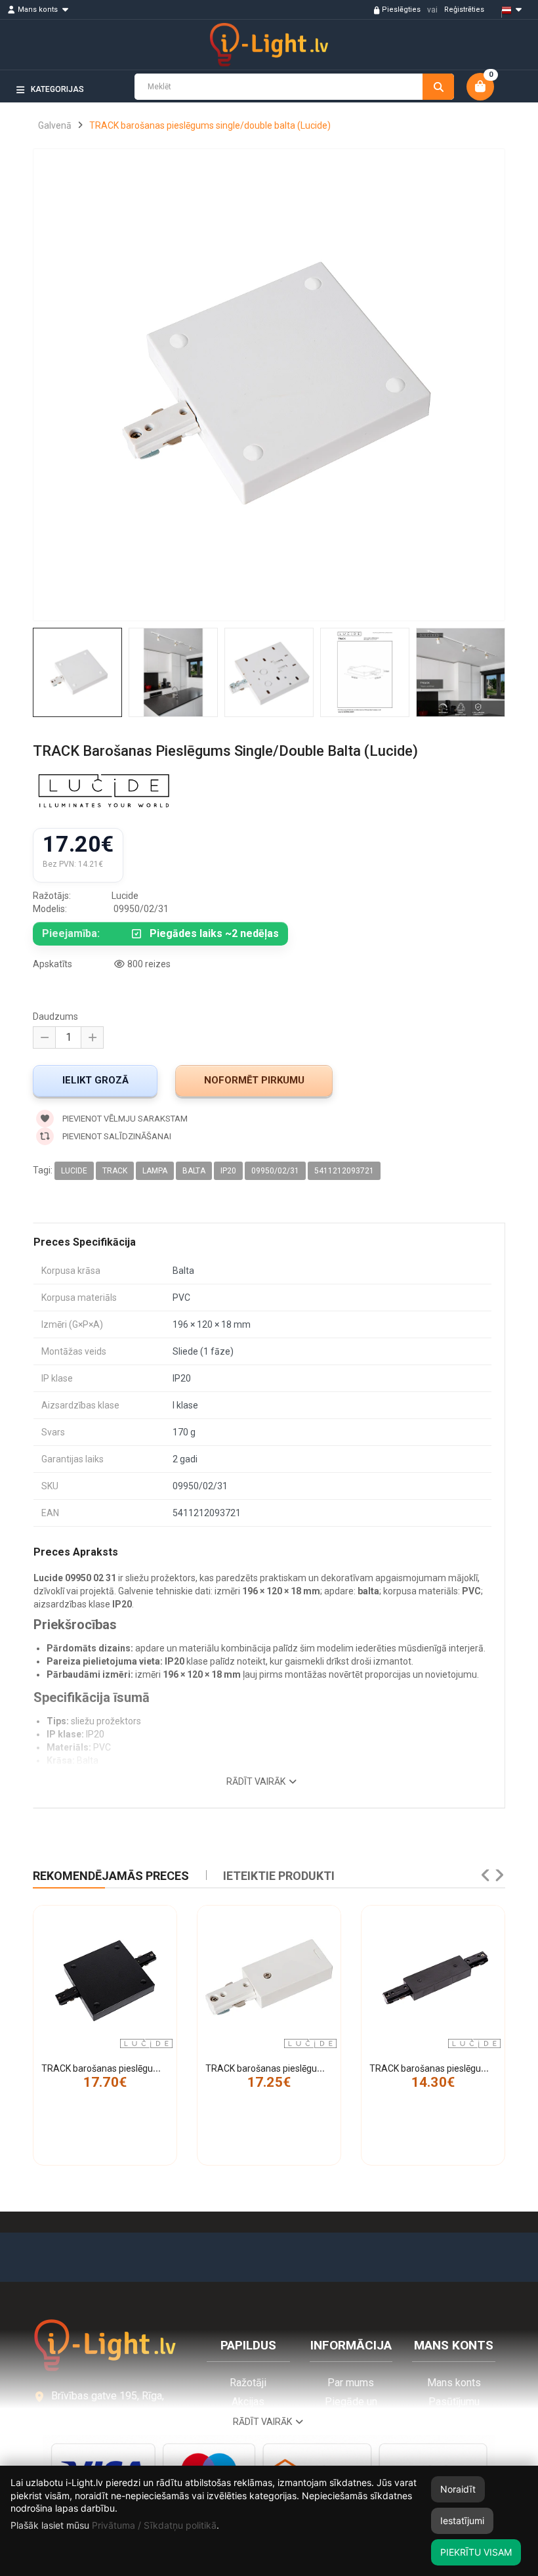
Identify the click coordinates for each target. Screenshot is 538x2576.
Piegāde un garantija (351, 2408)
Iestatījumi (462, 2521)
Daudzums (55, 1016)
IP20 (228, 1171)
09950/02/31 (275, 1171)
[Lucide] (104, 793)
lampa (155, 1171)
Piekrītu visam (476, 2552)
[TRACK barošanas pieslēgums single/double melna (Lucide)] (105, 1977)
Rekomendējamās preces (111, 1876)
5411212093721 (344, 1171)
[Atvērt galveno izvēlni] (506, 112)
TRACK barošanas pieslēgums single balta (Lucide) (310, 2068)
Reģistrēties (464, 10)
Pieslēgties (401, 10)
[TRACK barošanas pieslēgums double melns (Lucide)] (433, 1977)
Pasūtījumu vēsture (454, 2408)
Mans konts (454, 2383)
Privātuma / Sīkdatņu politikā (154, 2525)
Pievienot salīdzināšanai (116, 1136)
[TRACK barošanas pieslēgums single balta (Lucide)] (269, 1977)
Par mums (351, 2383)
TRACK (115, 1171)
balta (194, 1171)
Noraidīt (458, 2489)
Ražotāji (248, 2383)
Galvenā (55, 125)
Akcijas (248, 2402)
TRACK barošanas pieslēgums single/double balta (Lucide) (210, 125)
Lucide (74, 1171)
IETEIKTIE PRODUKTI (279, 1876)
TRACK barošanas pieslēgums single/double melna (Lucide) (165, 2068)
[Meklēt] (438, 87)
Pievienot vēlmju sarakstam (124, 1119)
